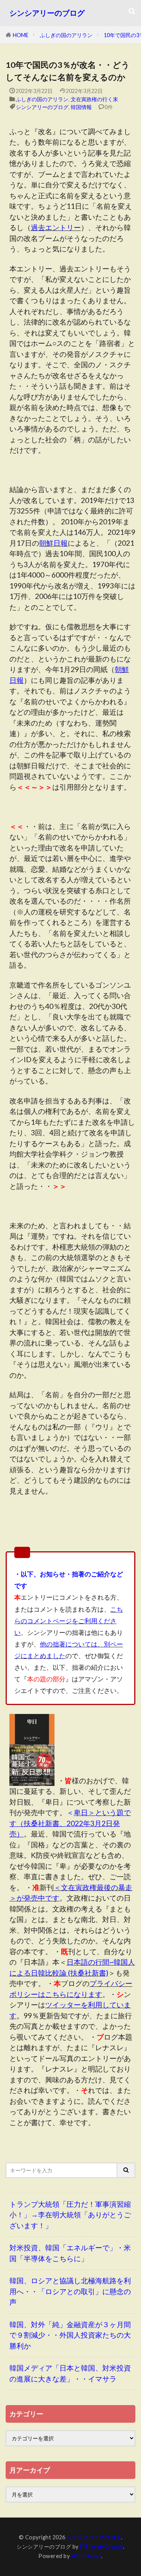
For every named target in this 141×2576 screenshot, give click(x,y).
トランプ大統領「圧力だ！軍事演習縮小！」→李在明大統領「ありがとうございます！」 (70, 2215)
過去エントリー (56, 227)
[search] (126, 2170)
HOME (21, 35)
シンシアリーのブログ (47, 13)
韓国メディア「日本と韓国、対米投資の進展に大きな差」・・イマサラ (70, 2373)
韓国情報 (81, 107)
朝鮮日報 (53, 543)
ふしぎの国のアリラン (66, 35)
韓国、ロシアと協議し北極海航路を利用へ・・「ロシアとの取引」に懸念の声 (70, 2291)
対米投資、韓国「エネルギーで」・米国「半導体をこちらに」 (70, 2253)
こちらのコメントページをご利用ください (69, 1621)
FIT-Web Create (101, 2547)
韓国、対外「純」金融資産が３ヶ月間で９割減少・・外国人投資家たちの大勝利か (70, 2335)
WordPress (86, 2556)
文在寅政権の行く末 (94, 99)
